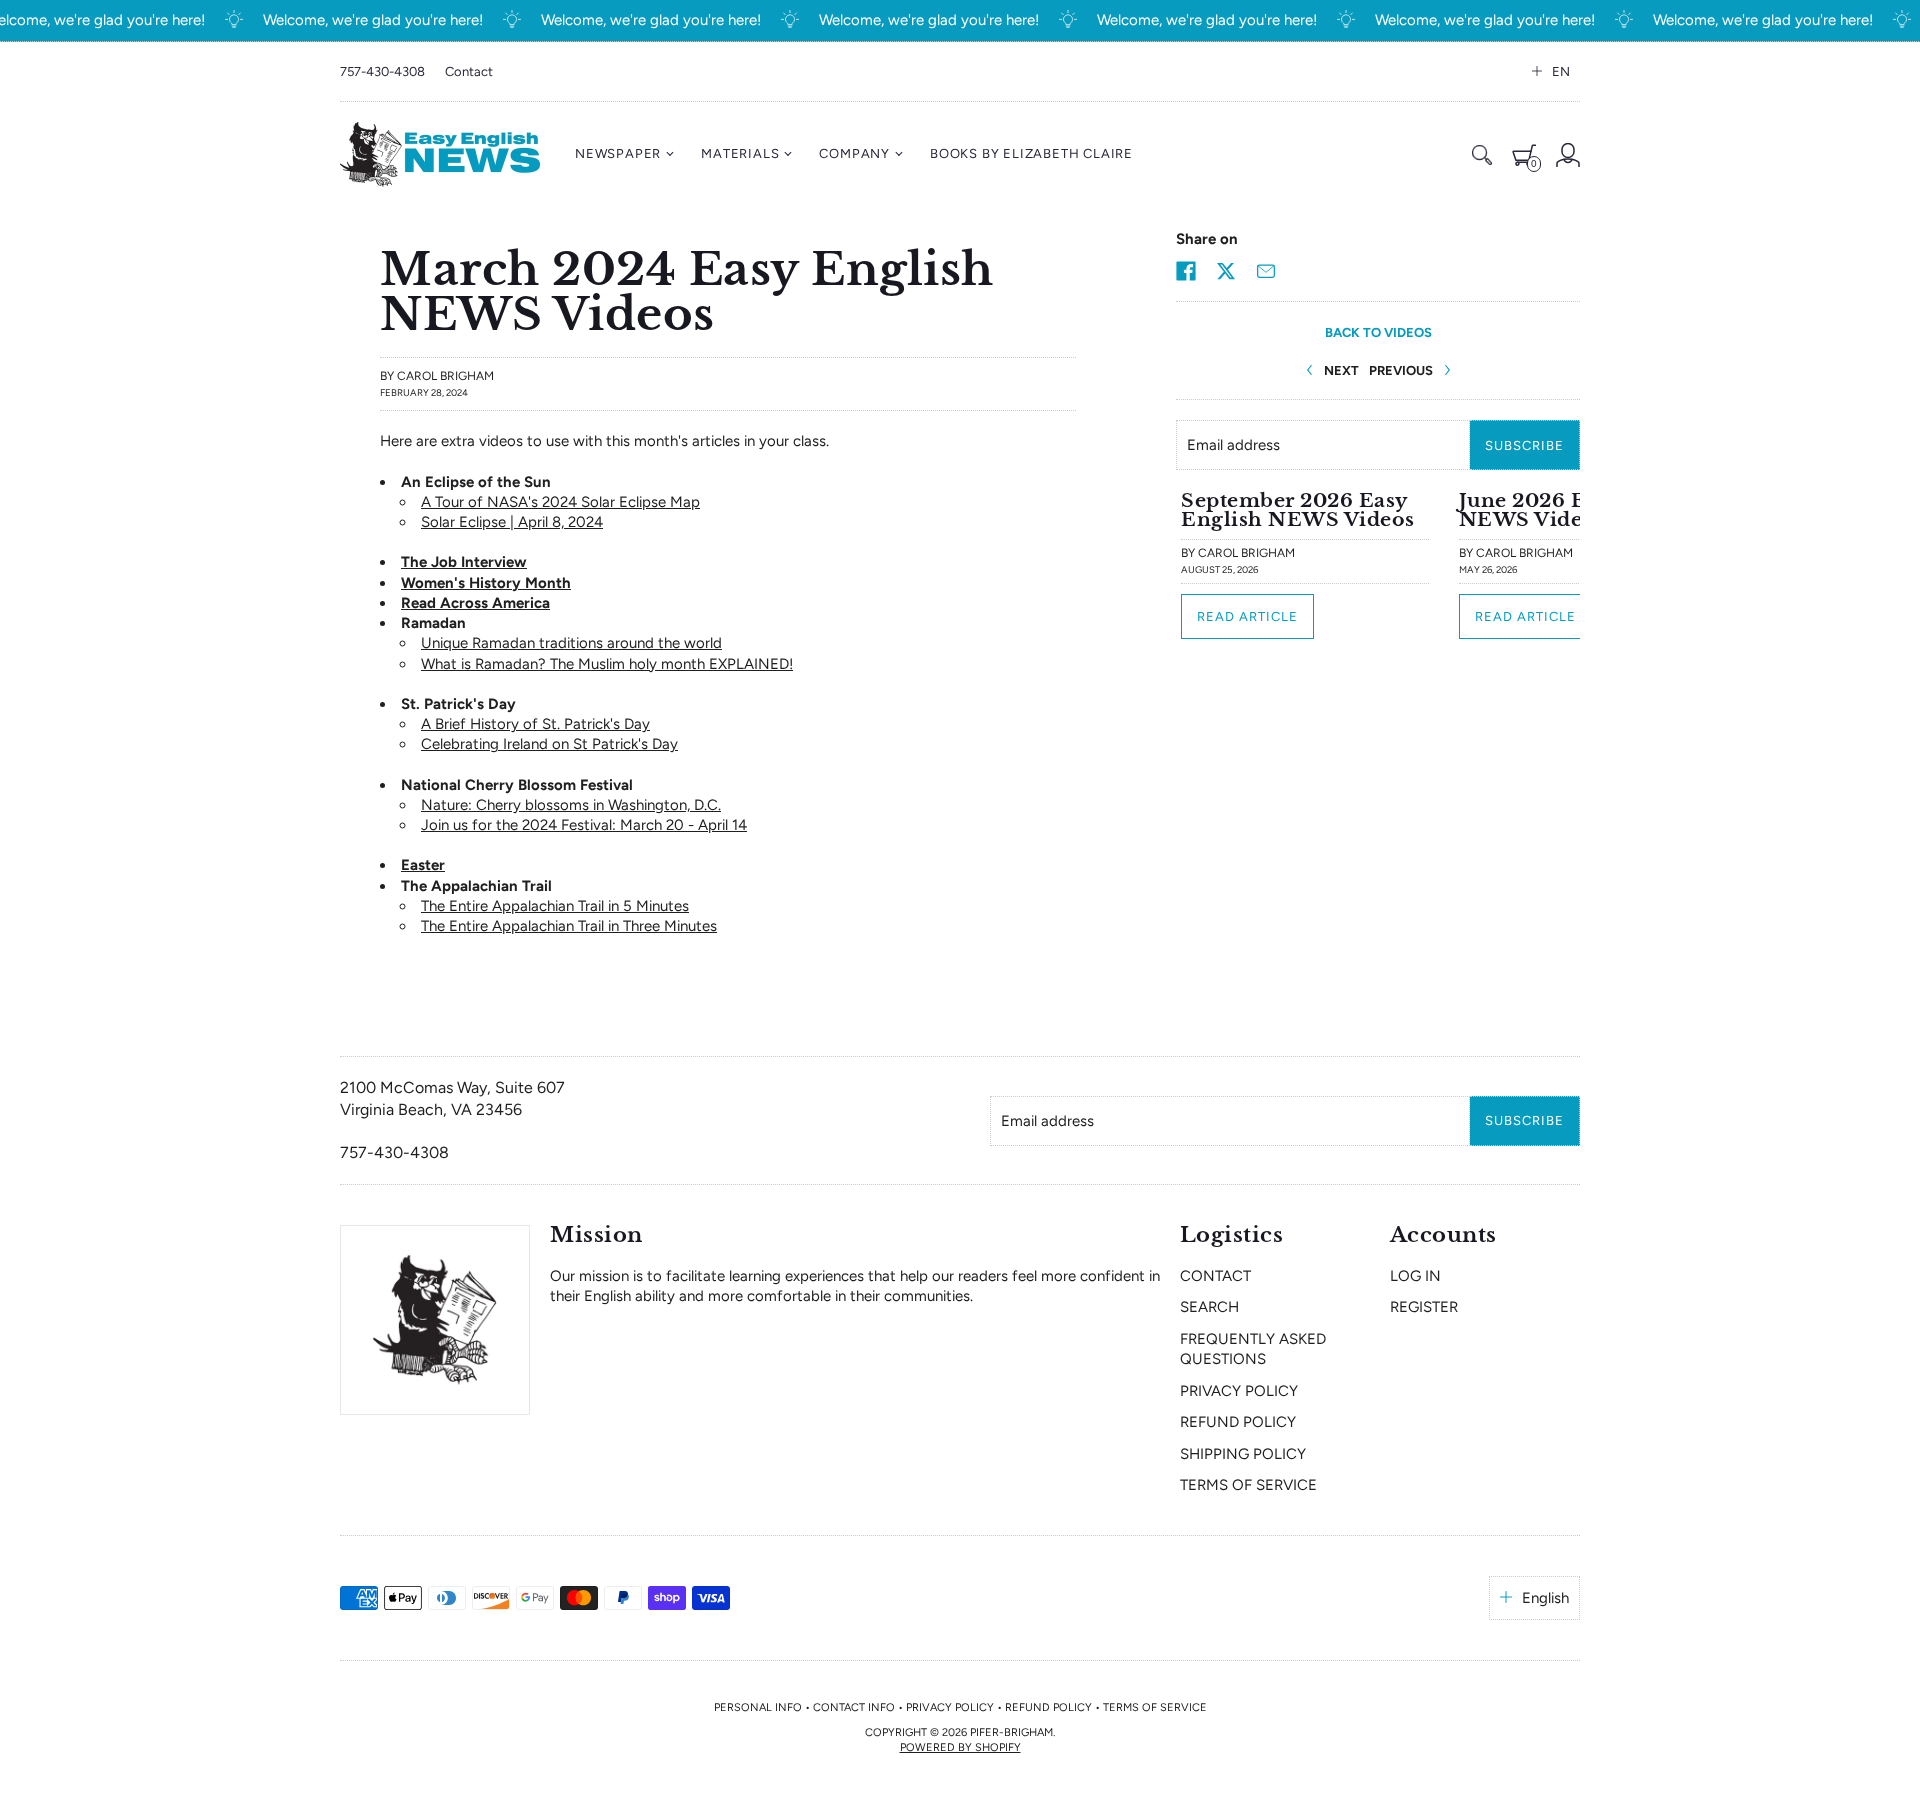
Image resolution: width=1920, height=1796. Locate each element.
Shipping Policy (1243, 1454)
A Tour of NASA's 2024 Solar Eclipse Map (560, 502)
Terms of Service (1248, 1485)
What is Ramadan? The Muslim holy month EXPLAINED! (607, 664)
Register (1424, 1307)
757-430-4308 (382, 71)
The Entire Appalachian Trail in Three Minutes (569, 926)
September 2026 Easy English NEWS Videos (1298, 509)
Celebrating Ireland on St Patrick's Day (549, 744)
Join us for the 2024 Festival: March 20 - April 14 (584, 825)
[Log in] (1568, 155)
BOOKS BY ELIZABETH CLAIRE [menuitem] (1031, 153)
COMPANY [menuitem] (854, 153)
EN (1561, 71)
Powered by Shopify (960, 1747)
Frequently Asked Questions (1253, 1349)
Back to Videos (1378, 332)
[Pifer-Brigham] (440, 154)
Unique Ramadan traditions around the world (571, 643)
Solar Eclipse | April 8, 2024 (512, 522)
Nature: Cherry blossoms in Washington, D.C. (571, 805)
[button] (1186, 271)
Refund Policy (1238, 1422)
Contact (469, 71)
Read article (1247, 616)
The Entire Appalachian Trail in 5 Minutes (555, 906)
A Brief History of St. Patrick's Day (535, 724)
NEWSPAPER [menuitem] (618, 153)
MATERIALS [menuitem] (740, 153)
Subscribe (1524, 445)
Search (1209, 1307)
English (1545, 1598)
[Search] (1482, 155)
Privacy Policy (1239, 1391)
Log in (1415, 1276)
